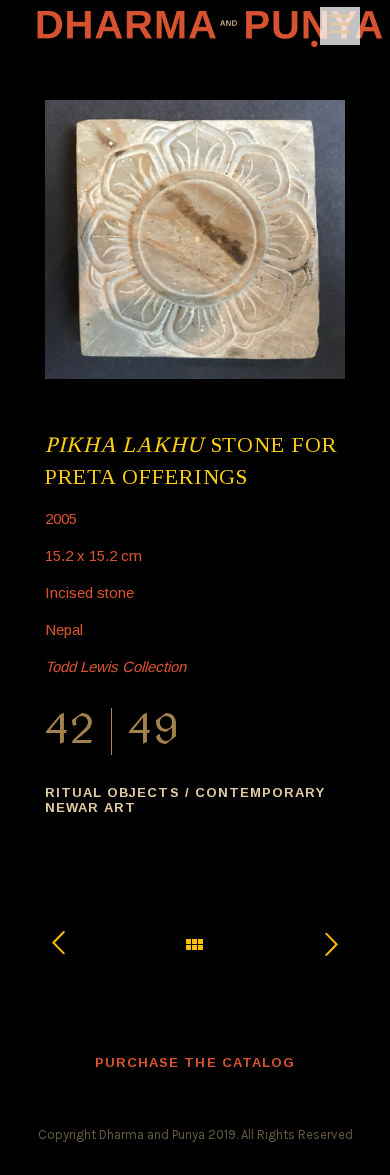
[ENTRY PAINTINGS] (68, 944)
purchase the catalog (195, 1062)
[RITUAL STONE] (321, 943)
